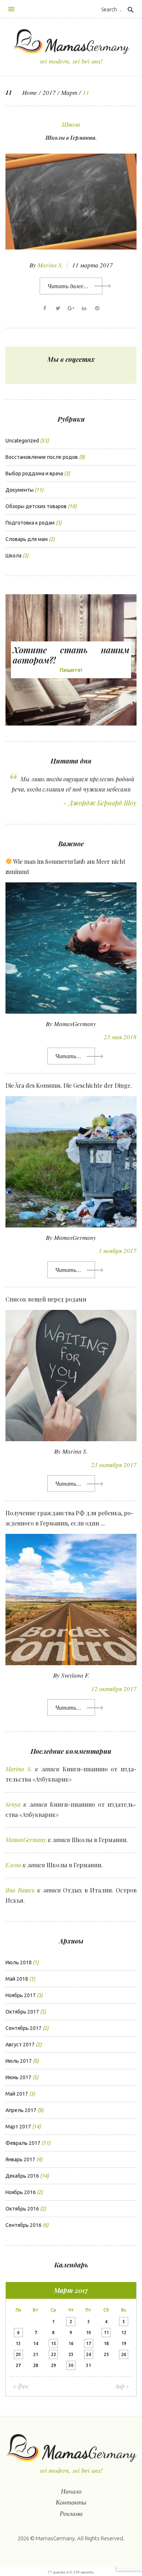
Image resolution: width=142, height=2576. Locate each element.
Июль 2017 (19, 2061)
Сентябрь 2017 (23, 2028)
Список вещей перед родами (46, 1299)
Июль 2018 (19, 1962)
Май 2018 (17, 1979)
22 (54, 2354)
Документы (19, 490)
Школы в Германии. (71, 138)
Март (69, 92)
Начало (71, 2491)
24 (88, 2354)
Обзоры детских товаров (36, 506)
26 (124, 2354)
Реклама (71, 2513)
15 (54, 2343)
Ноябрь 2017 (21, 1995)
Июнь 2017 (18, 2077)
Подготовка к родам (30, 523)
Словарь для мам (27, 539)
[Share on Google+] (71, 308)
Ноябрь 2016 (21, 2192)
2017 (49, 92)
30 (71, 2365)
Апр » (122, 2386)
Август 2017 (20, 2045)
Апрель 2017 (21, 2110)
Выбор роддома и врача (34, 473)
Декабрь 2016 (22, 2176)
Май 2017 (17, 2094)
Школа (71, 124)
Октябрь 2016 (22, 2209)
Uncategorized (22, 441)
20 (18, 2354)
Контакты (71, 2502)
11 (106, 2333)
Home (30, 92)
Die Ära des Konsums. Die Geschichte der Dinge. (69, 1085)
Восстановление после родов (42, 457)
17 (88, 2343)
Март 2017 (18, 2127)
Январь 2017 (20, 2159)
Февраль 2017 (23, 2143)
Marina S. (50, 265)
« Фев (21, 2386)
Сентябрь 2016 (23, 2225)
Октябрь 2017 (22, 2012)
